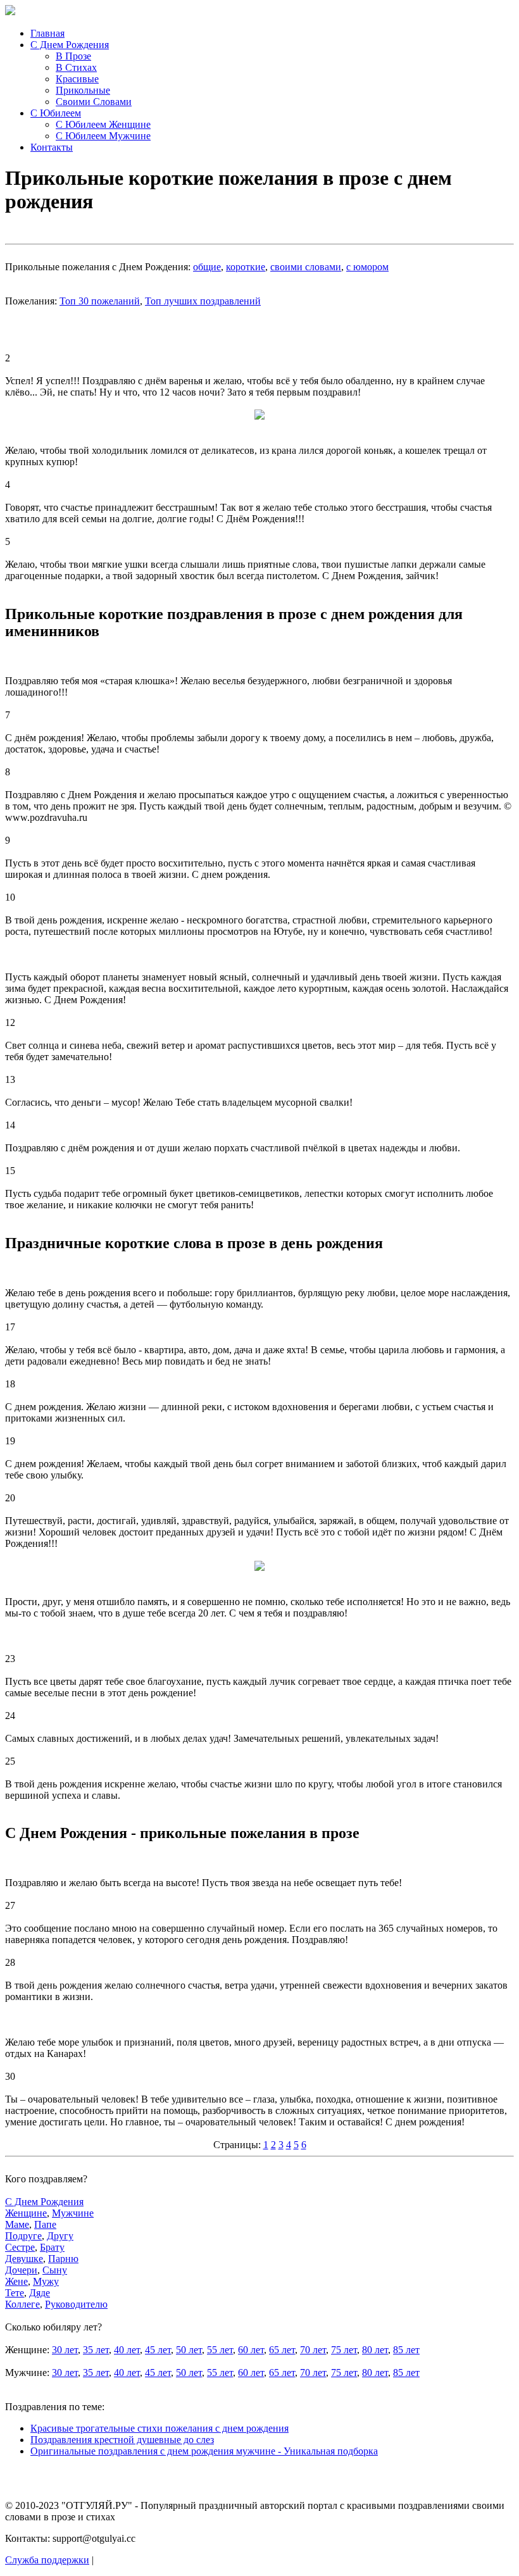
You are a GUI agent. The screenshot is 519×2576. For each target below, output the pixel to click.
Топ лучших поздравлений (203, 301)
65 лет (282, 2350)
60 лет (251, 2350)
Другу (60, 2236)
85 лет (406, 2350)
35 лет (96, 2350)
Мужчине (73, 2213)
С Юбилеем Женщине (103, 124)
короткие (246, 267)
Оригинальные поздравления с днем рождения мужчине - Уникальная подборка (204, 2451)
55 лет (220, 2350)
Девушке (24, 2259)
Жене (16, 2281)
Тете (15, 2293)
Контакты (52, 147)
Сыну (55, 2270)
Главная (47, 33)
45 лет (158, 2350)
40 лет (127, 2350)
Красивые (77, 79)
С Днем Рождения (70, 45)
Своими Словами (94, 102)
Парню (63, 2259)
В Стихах (76, 67)
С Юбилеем (56, 113)
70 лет (313, 2350)
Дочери (21, 2270)
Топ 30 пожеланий (100, 301)
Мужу (46, 2281)
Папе (45, 2224)
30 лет (65, 2350)
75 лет (344, 2350)
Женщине (26, 2213)
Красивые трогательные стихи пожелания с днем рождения (159, 2428)
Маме (17, 2224)
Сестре (20, 2247)
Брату (52, 2247)
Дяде (40, 2293)
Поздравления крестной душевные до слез (122, 2440)
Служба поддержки (47, 2560)
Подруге (23, 2236)
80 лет (375, 2350)
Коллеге (22, 2304)
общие (207, 267)
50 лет (189, 2350)
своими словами (306, 267)
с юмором (367, 267)
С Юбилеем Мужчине (103, 136)
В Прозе (73, 56)
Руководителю (76, 2304)
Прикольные (83, 90)
